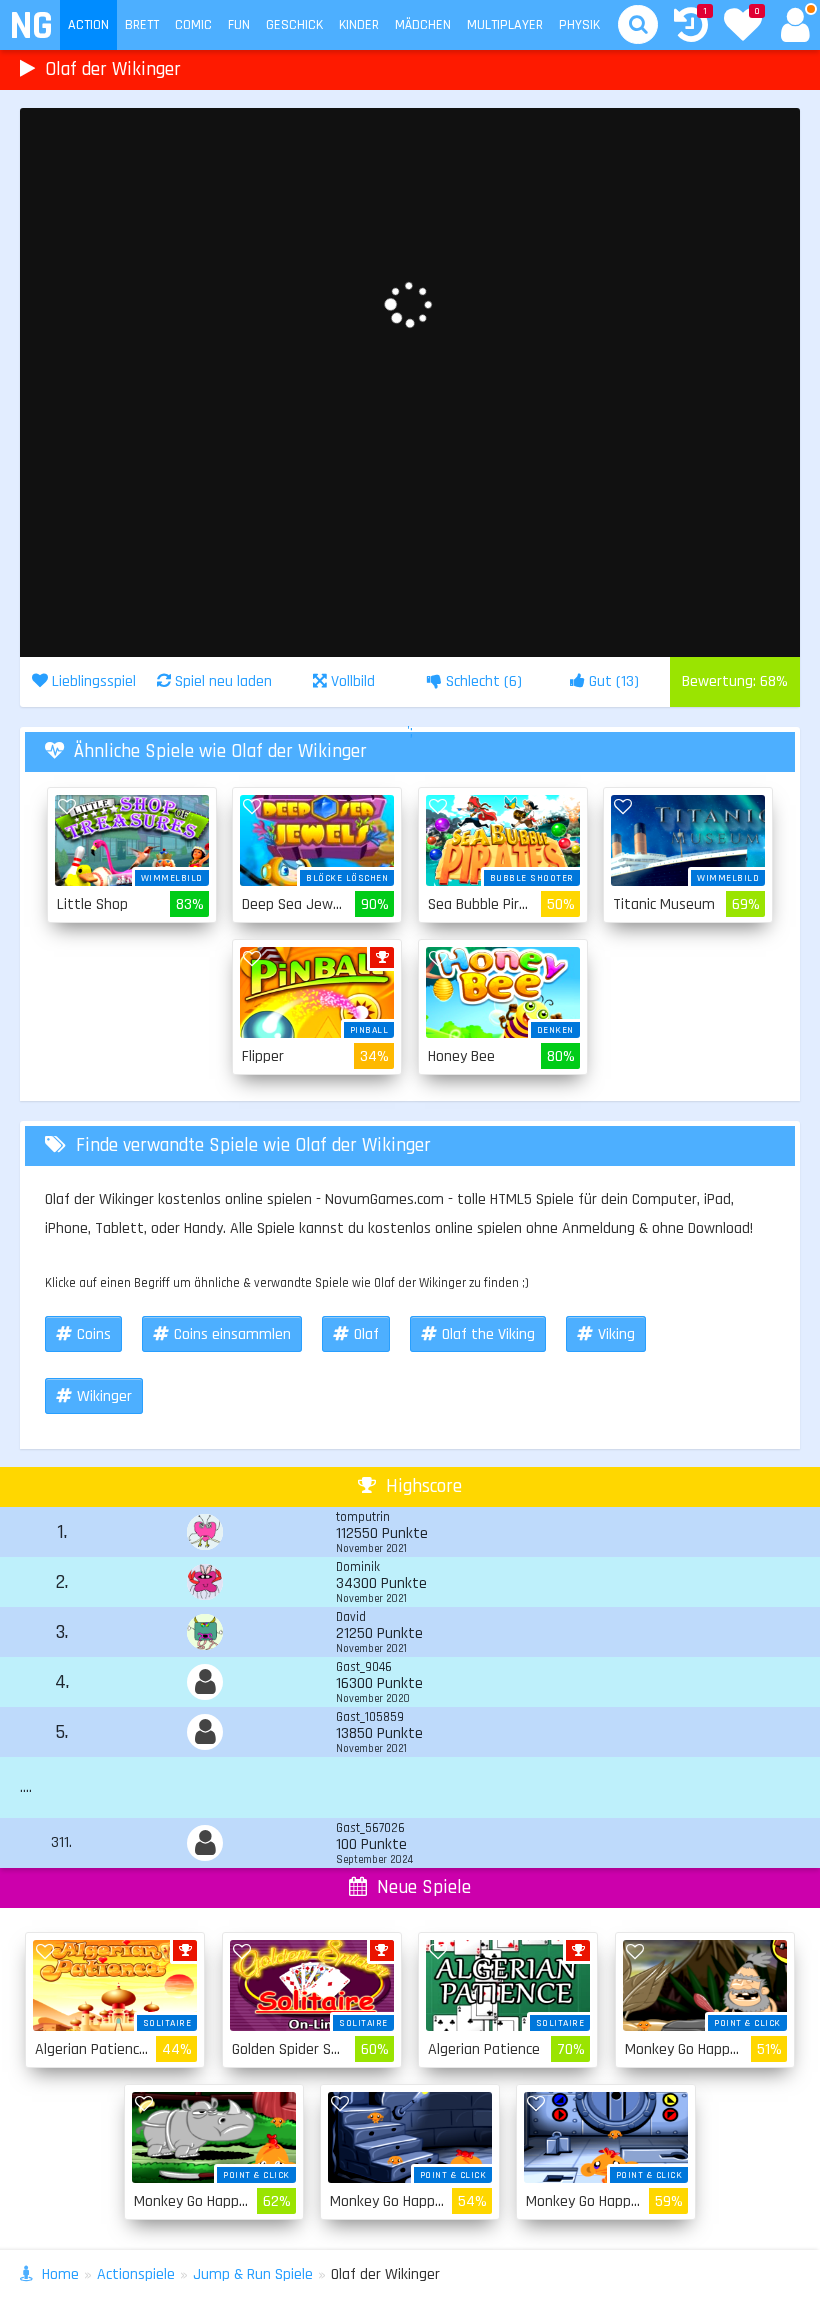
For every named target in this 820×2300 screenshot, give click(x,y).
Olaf (366, 1334)
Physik (579, 25)
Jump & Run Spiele (253, 2274)
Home (60, 2274)
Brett (142, 25)
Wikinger (104, 1396)
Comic (193, 25)
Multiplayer (505, 25)
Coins (94, 1334)
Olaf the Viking (488, 1334)
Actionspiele (136, 2274)
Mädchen (423, 25)
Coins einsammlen (232, 1334)
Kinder (359, 25)
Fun (239, 25)
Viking (616, 1334)
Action (88, 25)
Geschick (294, 25)
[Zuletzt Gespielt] (691, 27)
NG (30, 26)
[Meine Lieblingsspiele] (743, 27)
